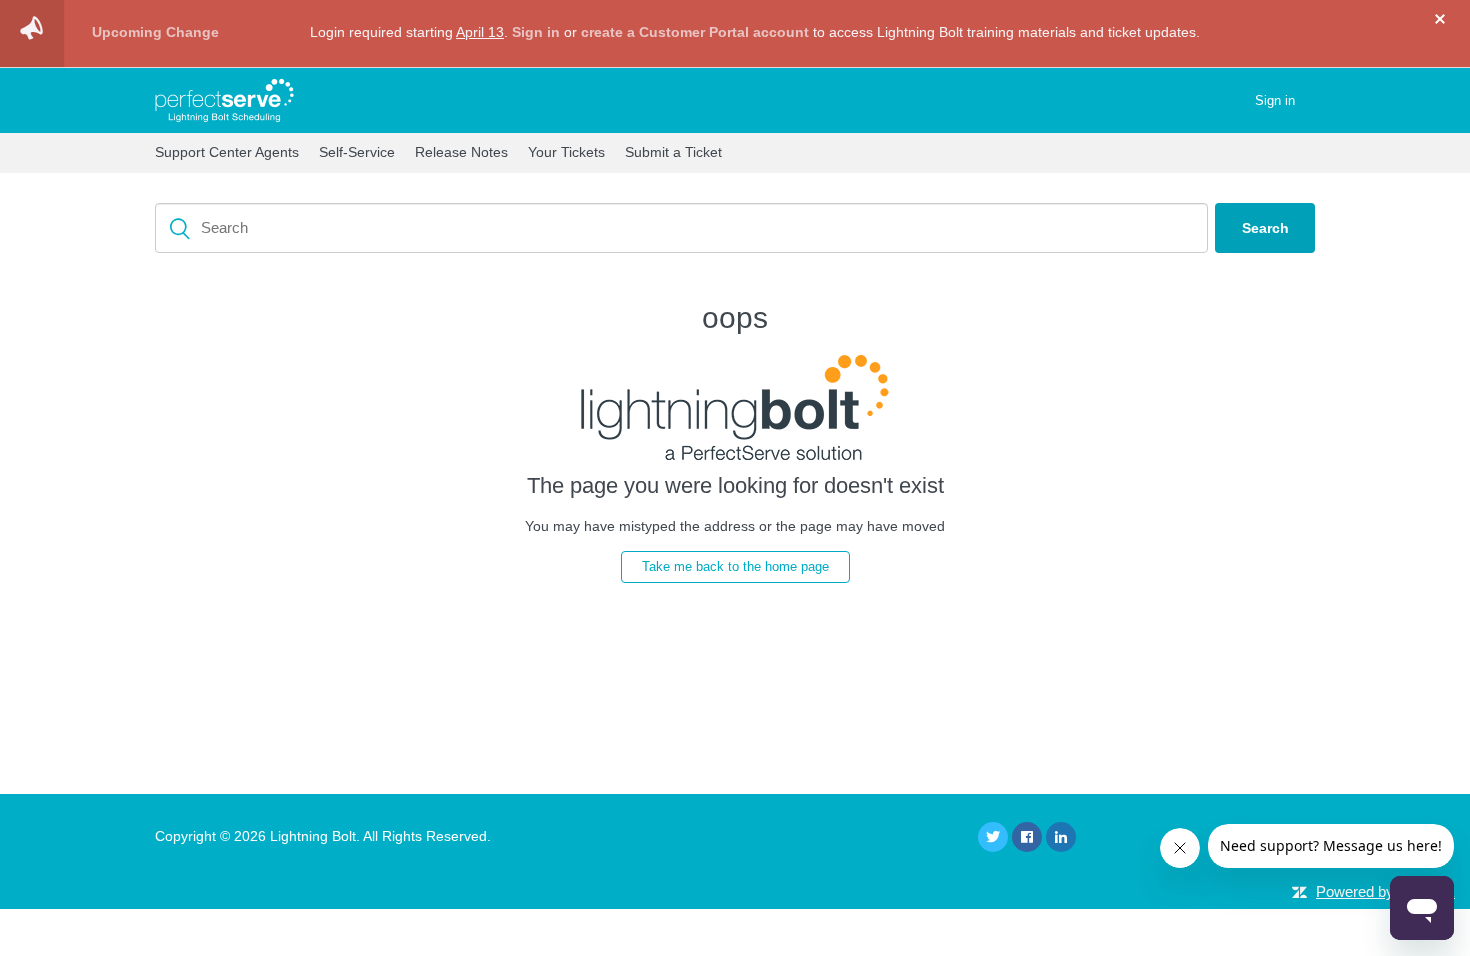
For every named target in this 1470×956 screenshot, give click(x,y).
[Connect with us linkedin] (1061, 837)
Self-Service (357, 152)
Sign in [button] (1275, 100)
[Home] (224, 100)
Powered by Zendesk (1385, 891)
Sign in (534, 32)
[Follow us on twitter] (993, 837)
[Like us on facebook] (1027, 837)
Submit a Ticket (673, 152)
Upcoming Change (155, 32)
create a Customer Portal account (695, 32)
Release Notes (461, 152)
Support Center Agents (227, 152)
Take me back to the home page (735, 566)
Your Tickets (566, 152)
